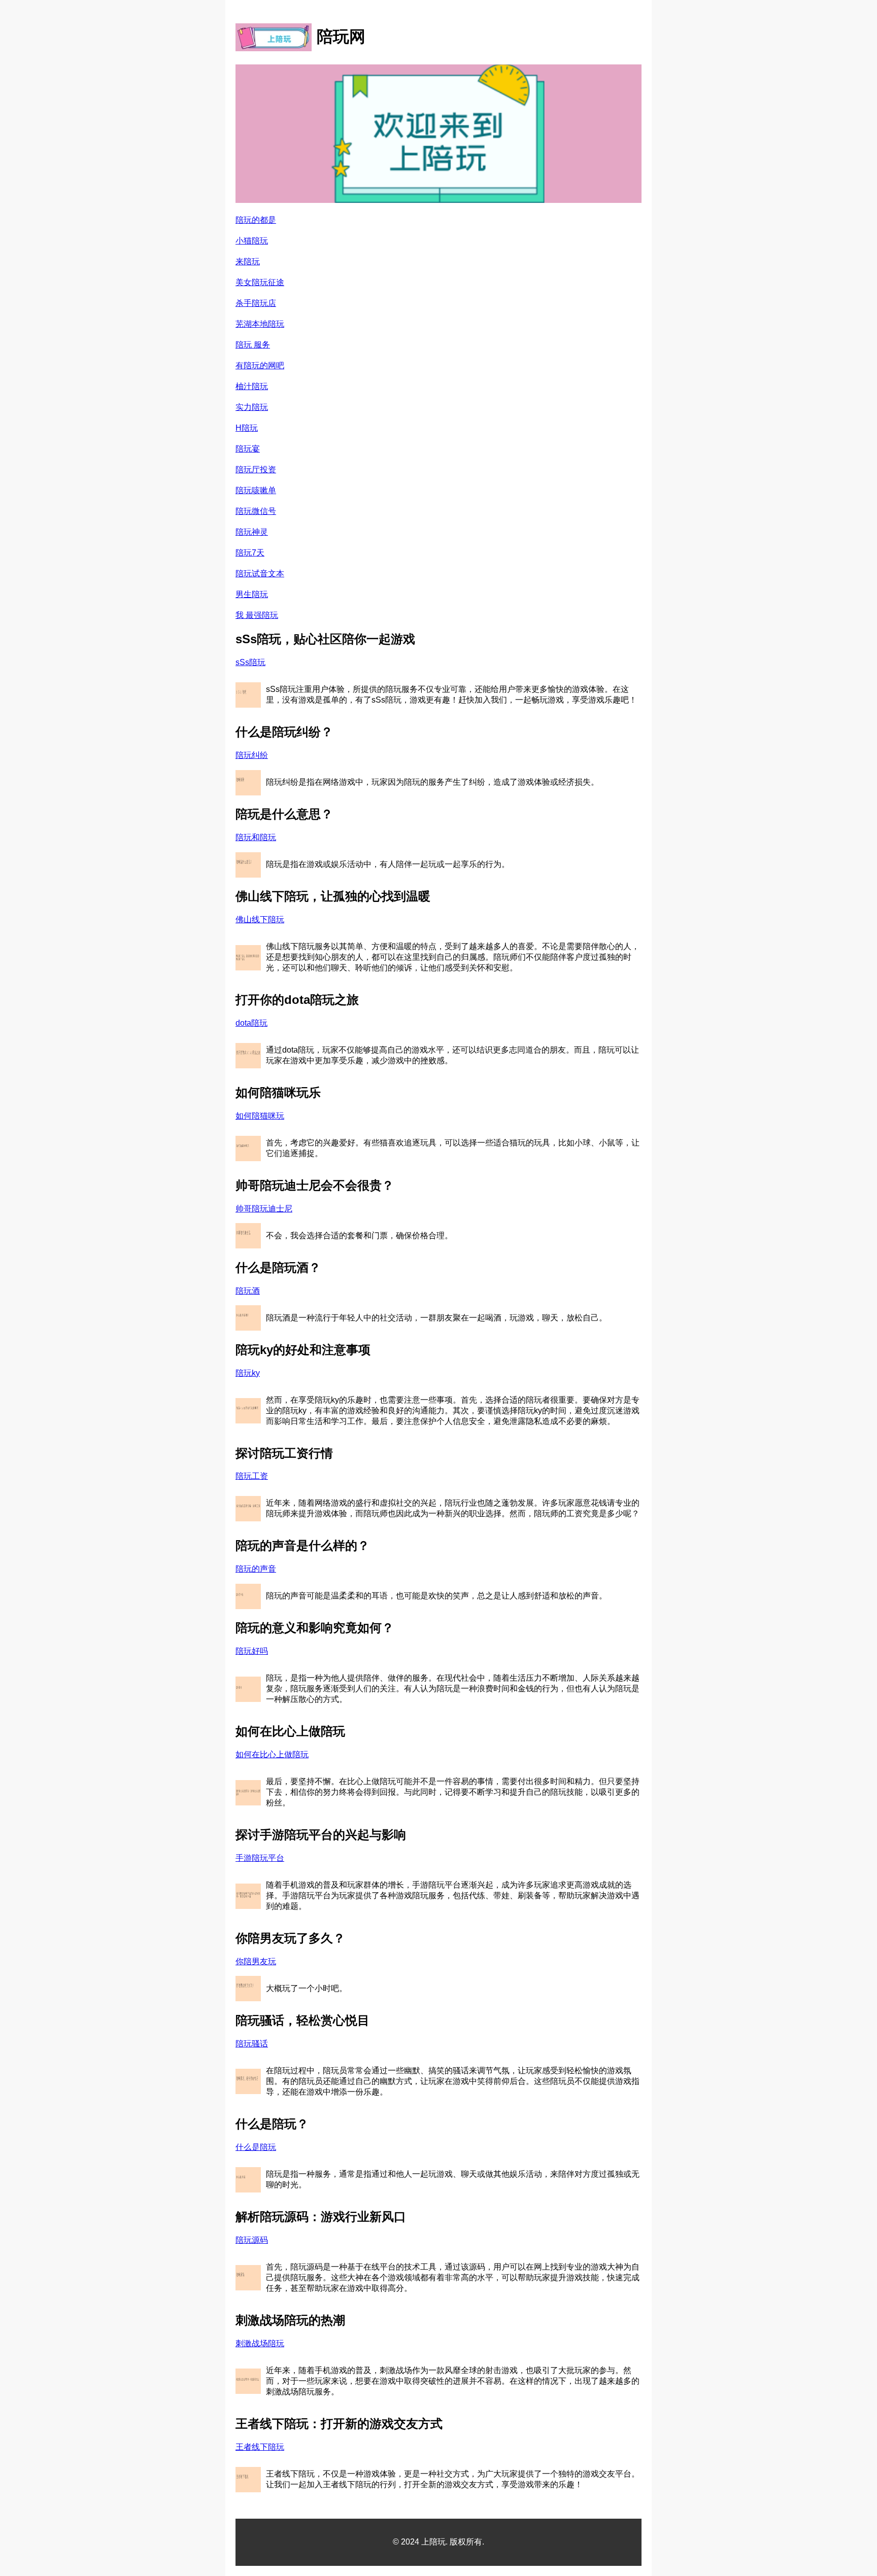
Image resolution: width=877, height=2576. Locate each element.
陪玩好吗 (252, 1651)
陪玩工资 (252, 1476)
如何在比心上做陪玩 (272, 1754)
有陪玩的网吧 (260, 365)
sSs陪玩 (250, 662)
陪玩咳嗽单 (256, 490)
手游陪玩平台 (260, 1858)
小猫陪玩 (252, 241)
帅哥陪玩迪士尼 (264, 1209)
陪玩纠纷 (252, 755)
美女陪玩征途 (260, 282)
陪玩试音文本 (260, 573)
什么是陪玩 (256, 2147)
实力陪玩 (252, 407)
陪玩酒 (248, 1291)
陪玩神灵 (252, 532)
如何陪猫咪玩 (260, 1116)
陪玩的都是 (256, 220)
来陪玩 (248, 262)
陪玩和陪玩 (256, 837)
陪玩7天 (250, 553)
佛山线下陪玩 (260, 919)
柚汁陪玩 (252, 386)
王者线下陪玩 (260, 2447)
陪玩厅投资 (256, 469)
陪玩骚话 (252, 2044)
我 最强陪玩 (257, 615)
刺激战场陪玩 (260, 2343)
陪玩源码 (252, 2240)
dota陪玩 (251, 1023)
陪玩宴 (248, 449)
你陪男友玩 (256, 1961)
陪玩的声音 (256, 1569)
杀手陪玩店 (256, 303)
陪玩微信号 (256, 511)
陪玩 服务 (253, 345)
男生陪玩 (252, 594)
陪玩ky (248, 1373)
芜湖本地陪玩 (260, 324)
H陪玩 (247, 428)
